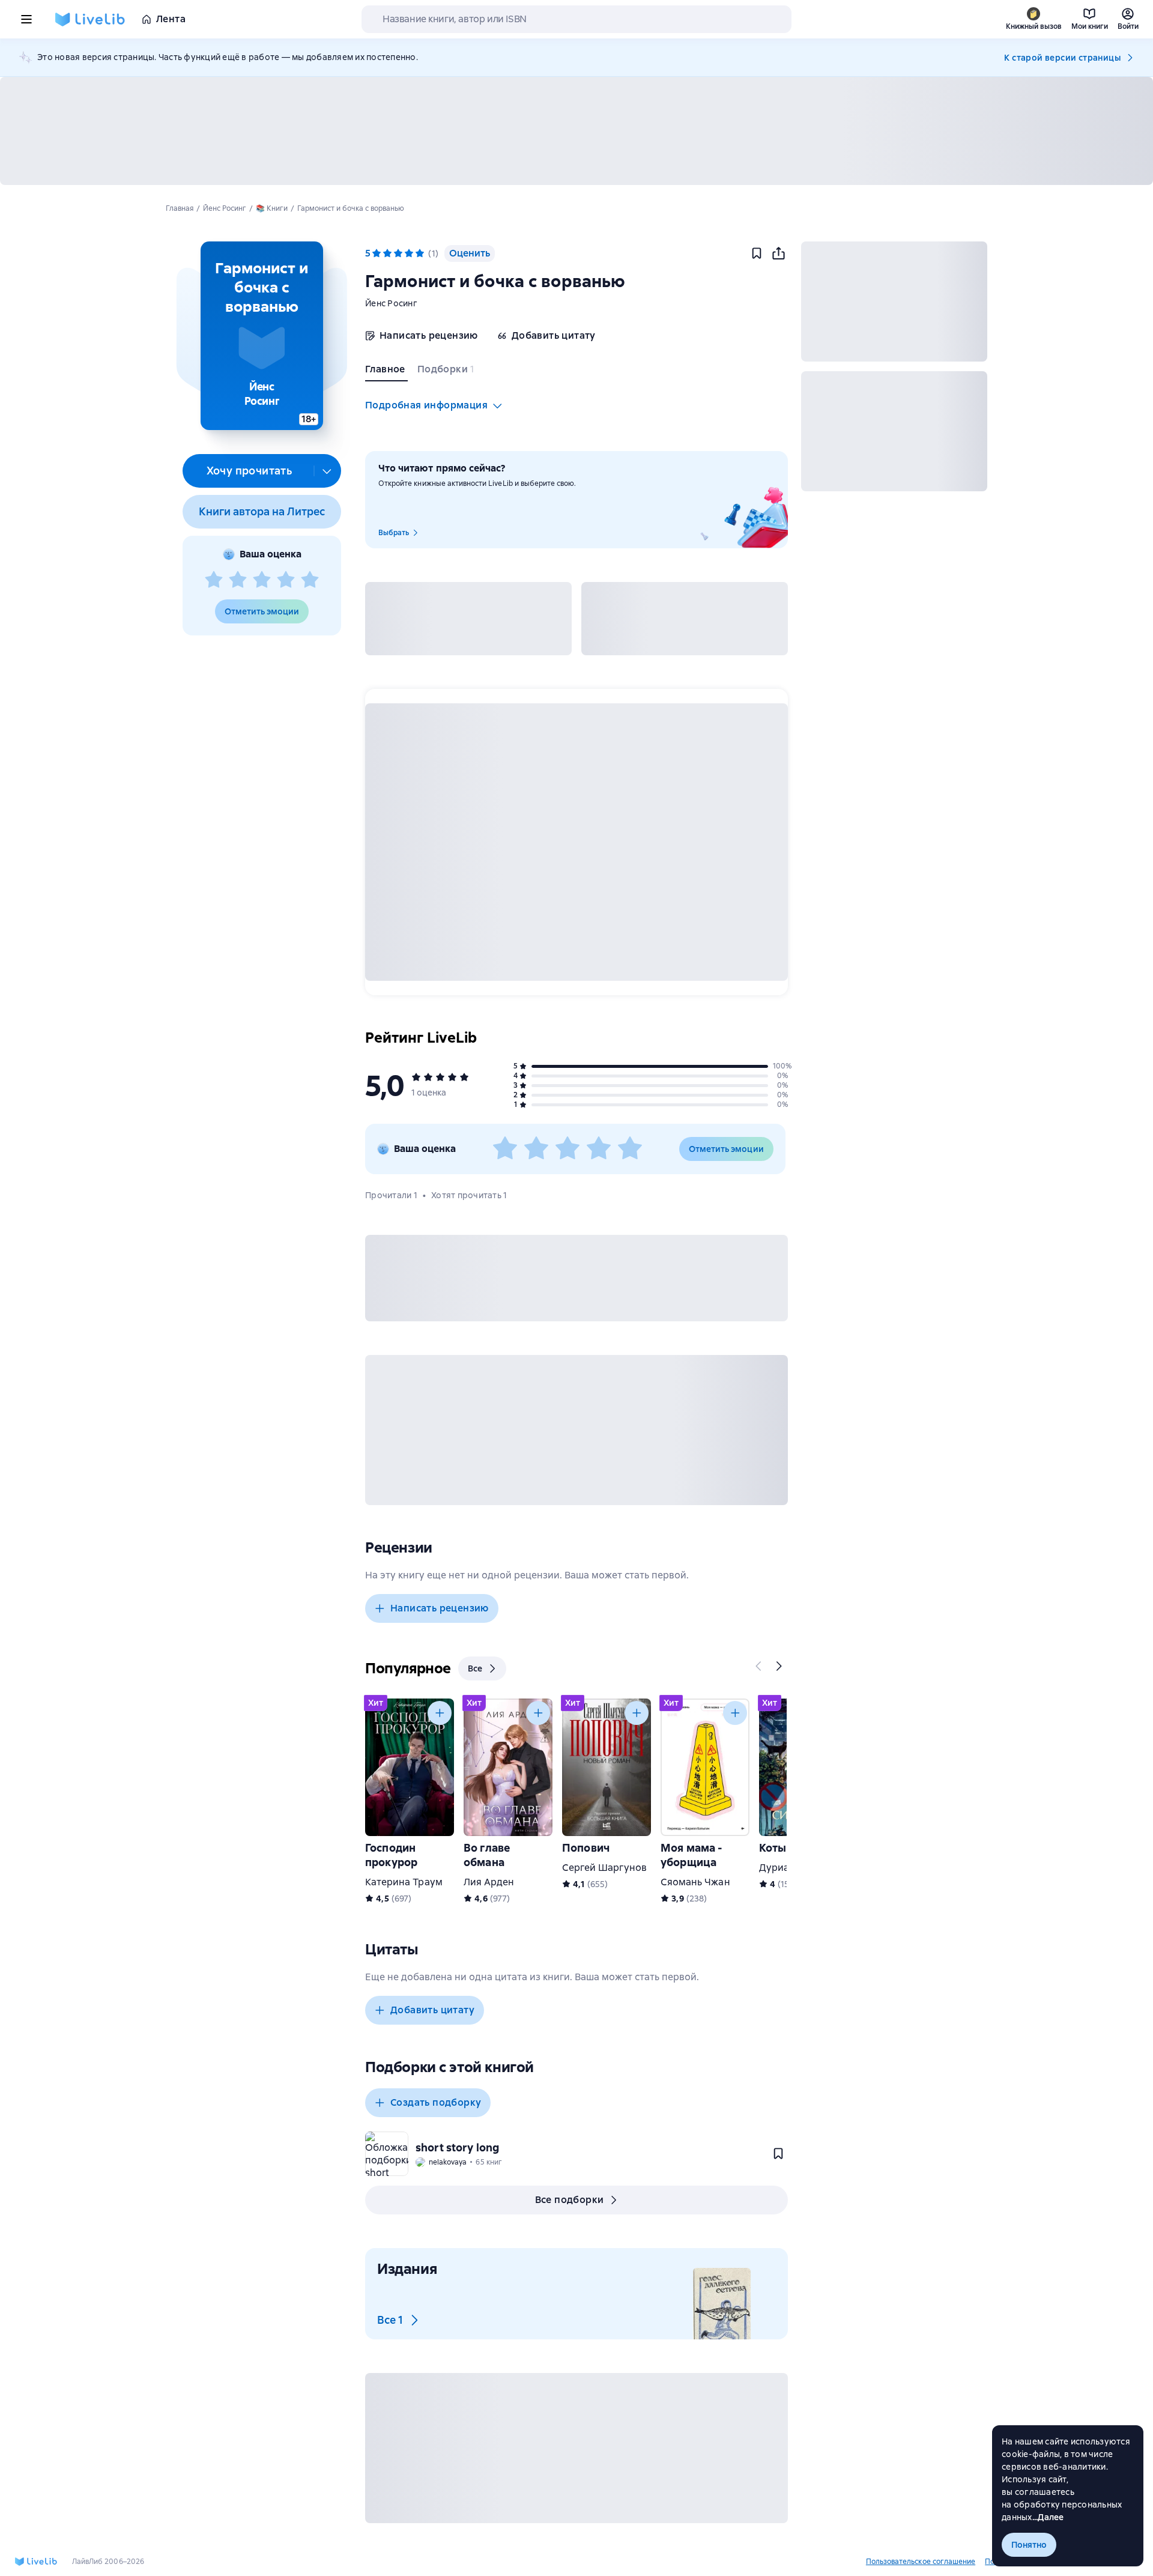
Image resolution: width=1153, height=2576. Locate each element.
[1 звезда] (214, 580)
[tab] (386, 372)
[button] (262, 336)
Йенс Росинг (391, 303)
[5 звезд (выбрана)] (420, 253)
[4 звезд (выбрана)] (409, 253)
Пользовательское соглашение (921, 2562)
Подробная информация (426, 405)
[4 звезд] (286, 580)
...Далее (1048, 2517)
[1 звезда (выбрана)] (377, 253)
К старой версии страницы (1062, 58)
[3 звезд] (262, 580)
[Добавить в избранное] (757, 253)
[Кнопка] (759, 1666)
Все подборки (570, 2200)
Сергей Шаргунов (604, 1868)
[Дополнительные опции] (327, 471)
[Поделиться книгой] (778, 253)
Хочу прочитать (250, 471)
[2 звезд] (238, 580)
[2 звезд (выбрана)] (387, 253)
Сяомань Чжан (695, 1882)
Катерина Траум (404, 1882)
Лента (171, 19)
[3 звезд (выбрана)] (398, 253)
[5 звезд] (310, 580)
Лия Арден (489, 1882)
